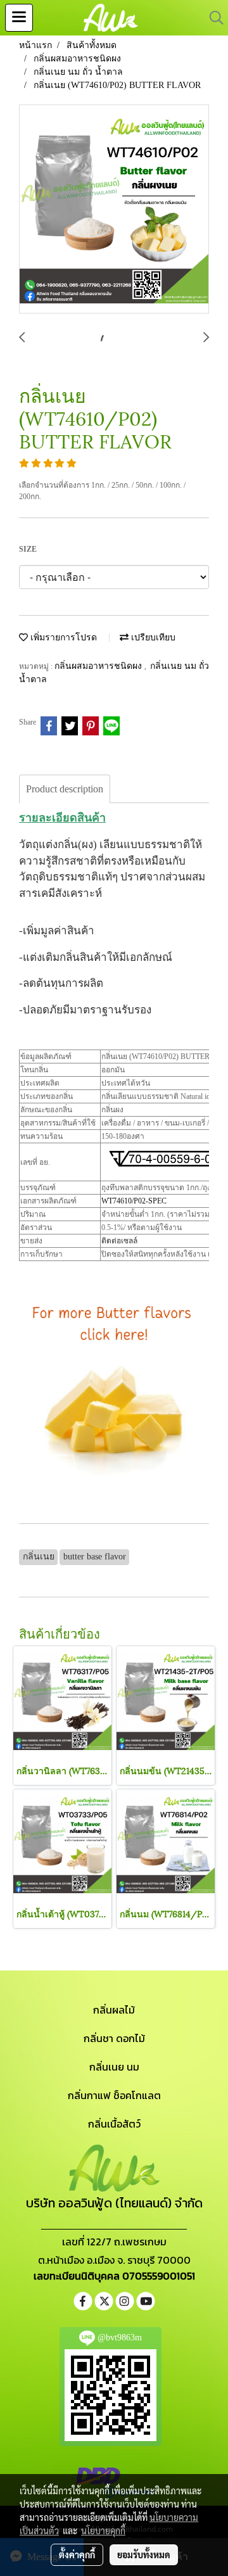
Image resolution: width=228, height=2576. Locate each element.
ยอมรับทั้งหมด (144, 2554)
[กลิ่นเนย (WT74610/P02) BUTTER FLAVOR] (114, 210)
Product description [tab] (65, 789)
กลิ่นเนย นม (114, 2067)
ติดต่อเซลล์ (119, 1241)
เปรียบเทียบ (152, 638)
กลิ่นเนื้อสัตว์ (114, 2124)
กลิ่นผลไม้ (114, 2010)
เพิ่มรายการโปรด (62, 638)
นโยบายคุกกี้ (103, 2530)
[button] (212, 18)
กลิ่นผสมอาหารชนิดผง (99, 666)
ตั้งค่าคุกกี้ (77, 2554)
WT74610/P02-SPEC (134, 1201)
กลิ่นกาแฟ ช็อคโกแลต (114, 2095)
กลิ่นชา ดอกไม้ (114, 2038)
